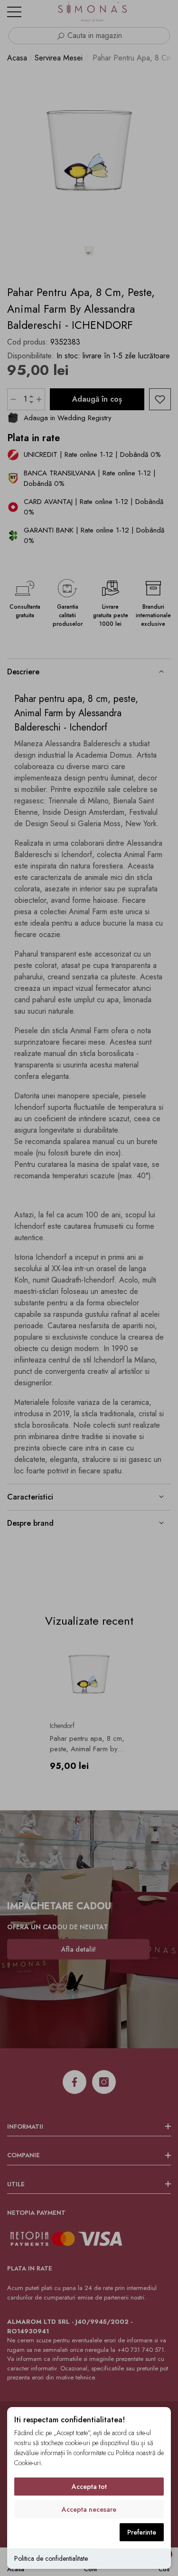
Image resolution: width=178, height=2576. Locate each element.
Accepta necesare (89, 2509)
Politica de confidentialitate (51, 2558)
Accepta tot (89, 2487)
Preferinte (142, 2532)
